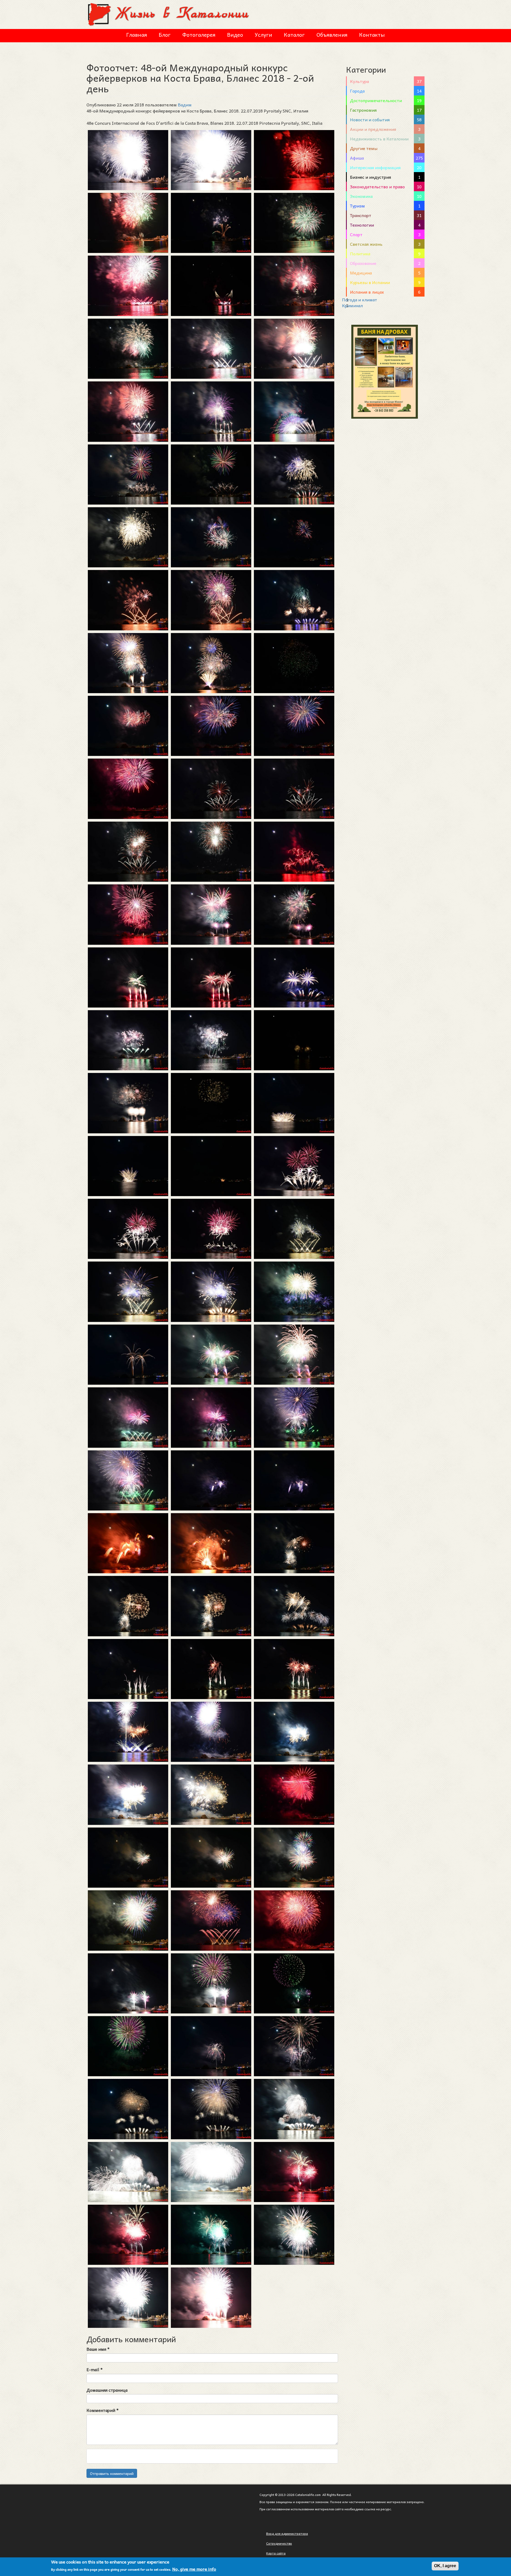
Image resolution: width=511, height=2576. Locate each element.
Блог (165, 35)
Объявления (332, 35)
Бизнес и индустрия (370, 177)
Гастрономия (363, 110)
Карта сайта (276, 2553)
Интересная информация (375, 167)
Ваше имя (98, 2349)
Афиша (357, 158)
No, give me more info (194, 2569)
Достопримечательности (376, 100)
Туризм (357, 206)
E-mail (95, 2369)
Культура (359, 81)
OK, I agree (445, 2566)
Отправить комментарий (112, 2473)
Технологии (362, 225)
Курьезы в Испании (370, 282)
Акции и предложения (373, 129)
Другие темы (364, 148)
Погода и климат (360, 299)
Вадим (185, 105)
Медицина (361, 273)
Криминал (352, 305)
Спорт (356, 234)
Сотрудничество (279, 2543)
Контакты (372, 35)
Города (357, 91)
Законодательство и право (377, 186)
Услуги (263, 35)
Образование (363, 263)
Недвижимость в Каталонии (379, 139)
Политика (360, 253)
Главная (137, 35)
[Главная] (169, 14)
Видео (235, 35)
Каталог (294, 35)
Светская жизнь (366, 244)
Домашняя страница (107, 2390)
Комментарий (103, 2410)
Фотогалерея (199, 35)
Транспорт (361, 215)
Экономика (361, 196)
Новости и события (370, 119)
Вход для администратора (287, 2533)
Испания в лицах (367, 292)
